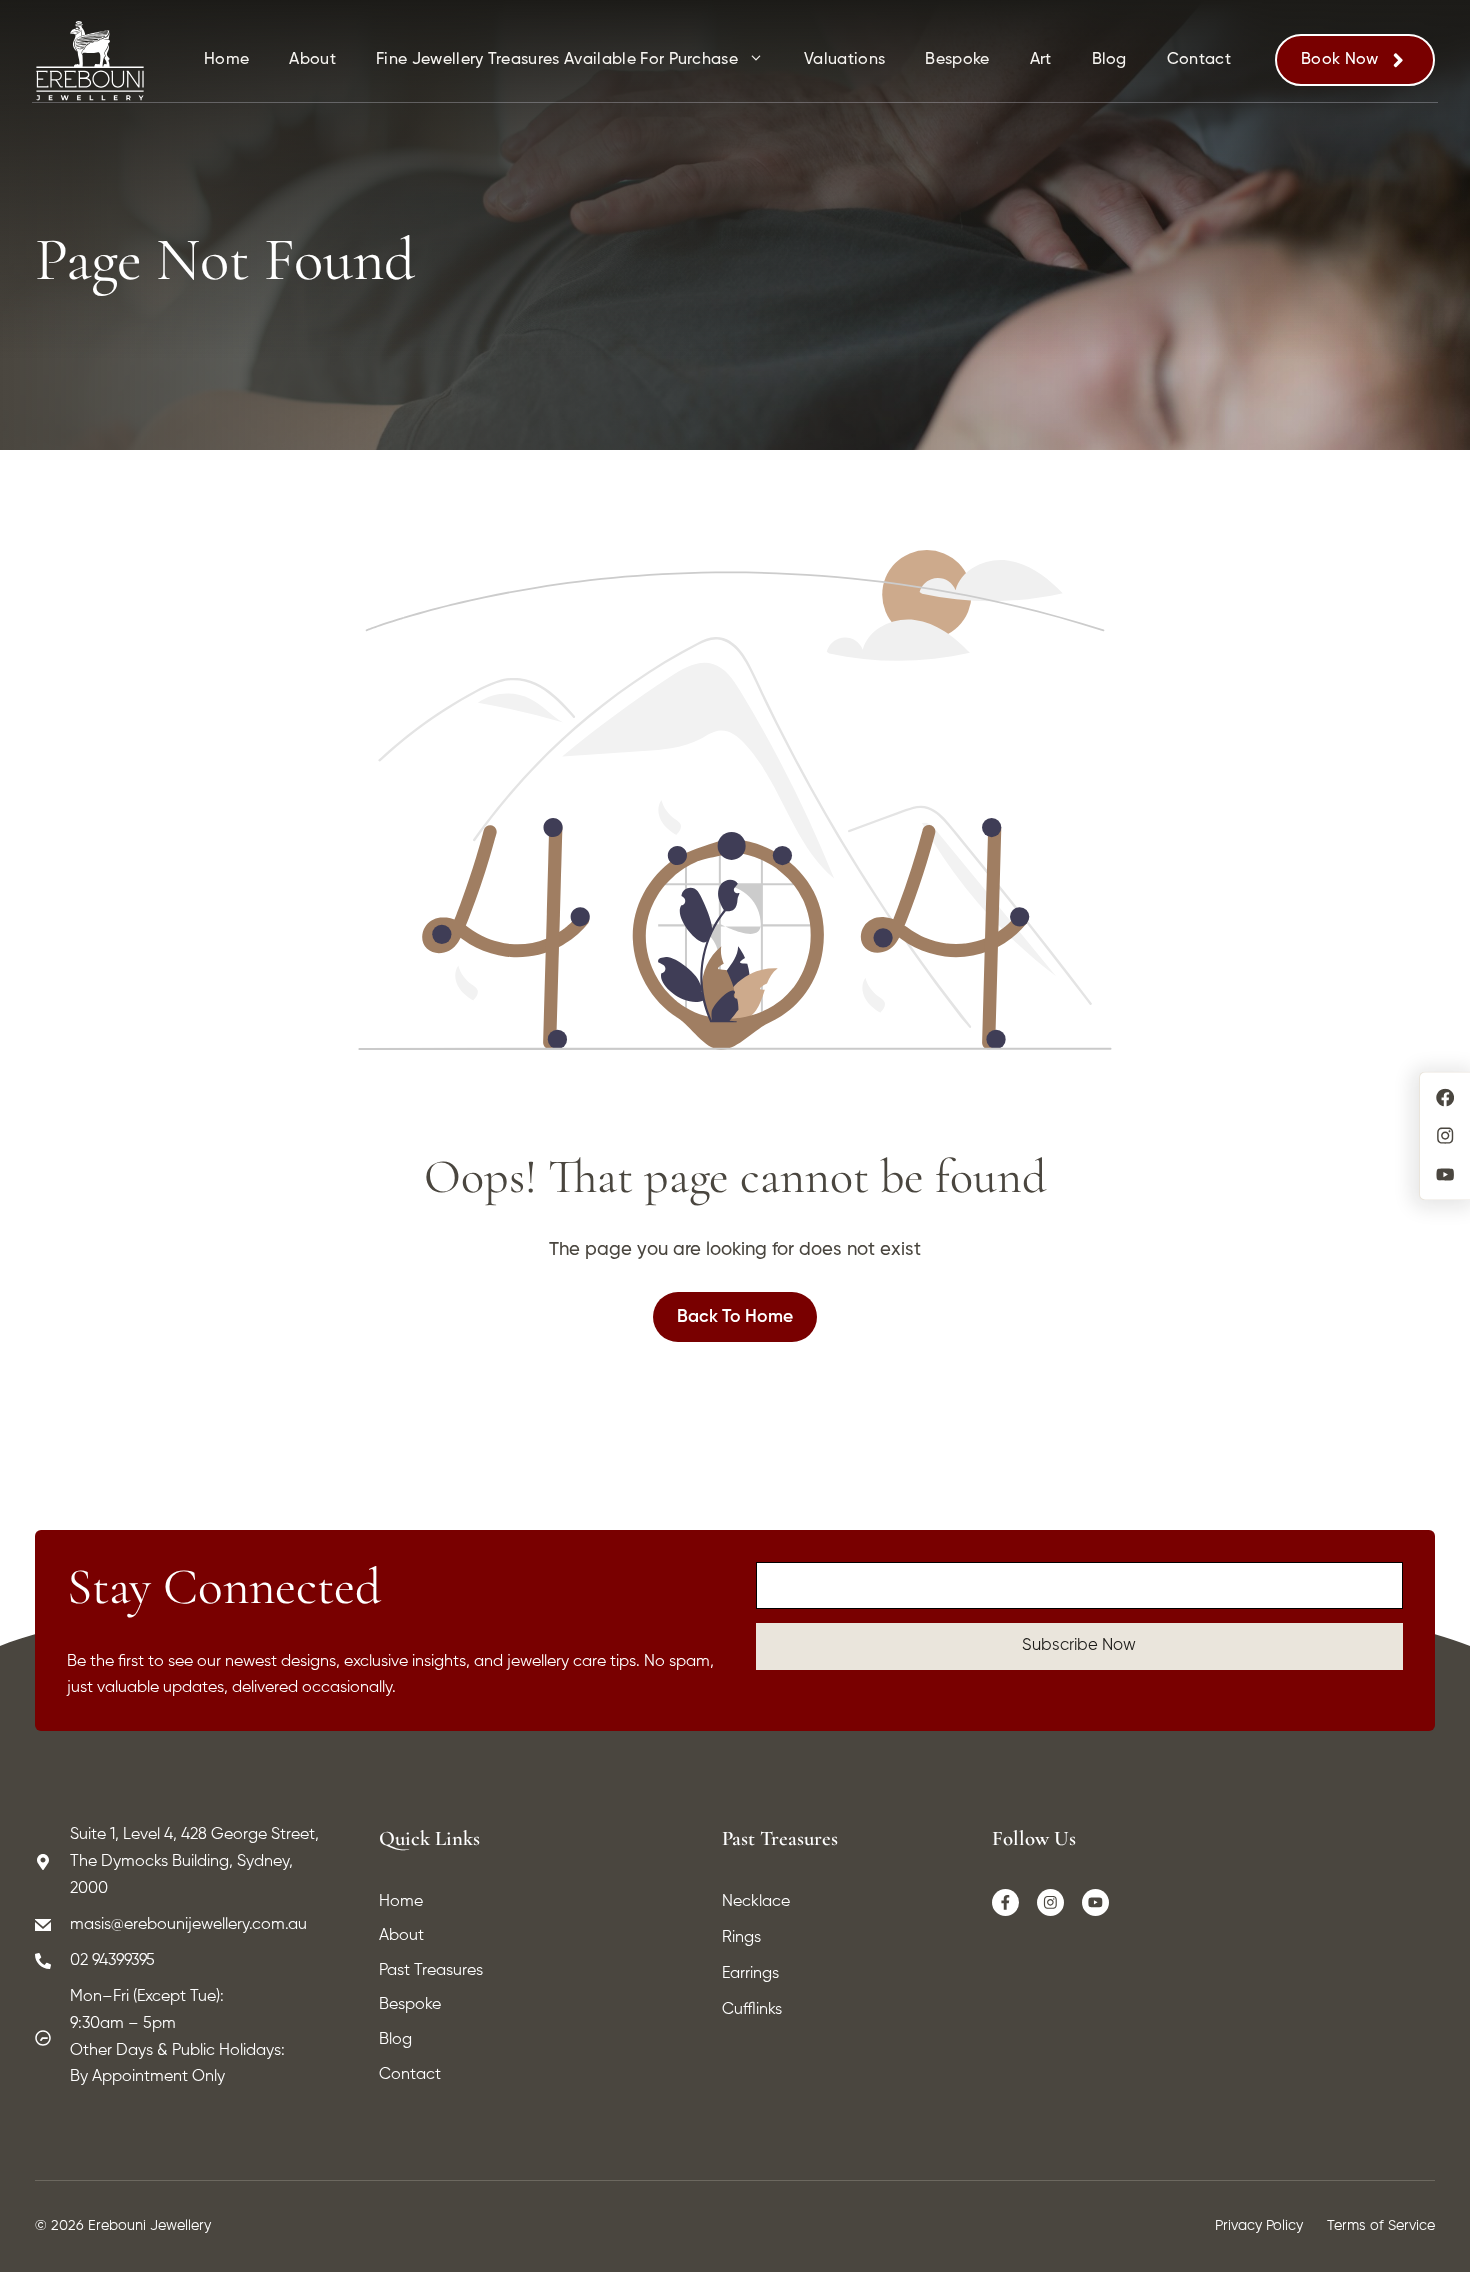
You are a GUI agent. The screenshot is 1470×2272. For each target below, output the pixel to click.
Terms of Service (1381, 2226)
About (312, 60)
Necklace (756, 1902)
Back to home (735, 1317)
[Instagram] (1051, 1903)
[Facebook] (1006, 1903)
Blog (1109, 60)
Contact (1199, 60)
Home (226, 60)
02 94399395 (112, 1961)
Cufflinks (752, 2010)
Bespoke (957, 60)
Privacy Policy (1259, 2226)
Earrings (750, 1974)
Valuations (844, 60)
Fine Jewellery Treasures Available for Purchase (557, 60)
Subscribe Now (1079, 1645)
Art (1041, 60)
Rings (741, 1938)
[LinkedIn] (1096, 1903)
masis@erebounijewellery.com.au (188, 1925)
